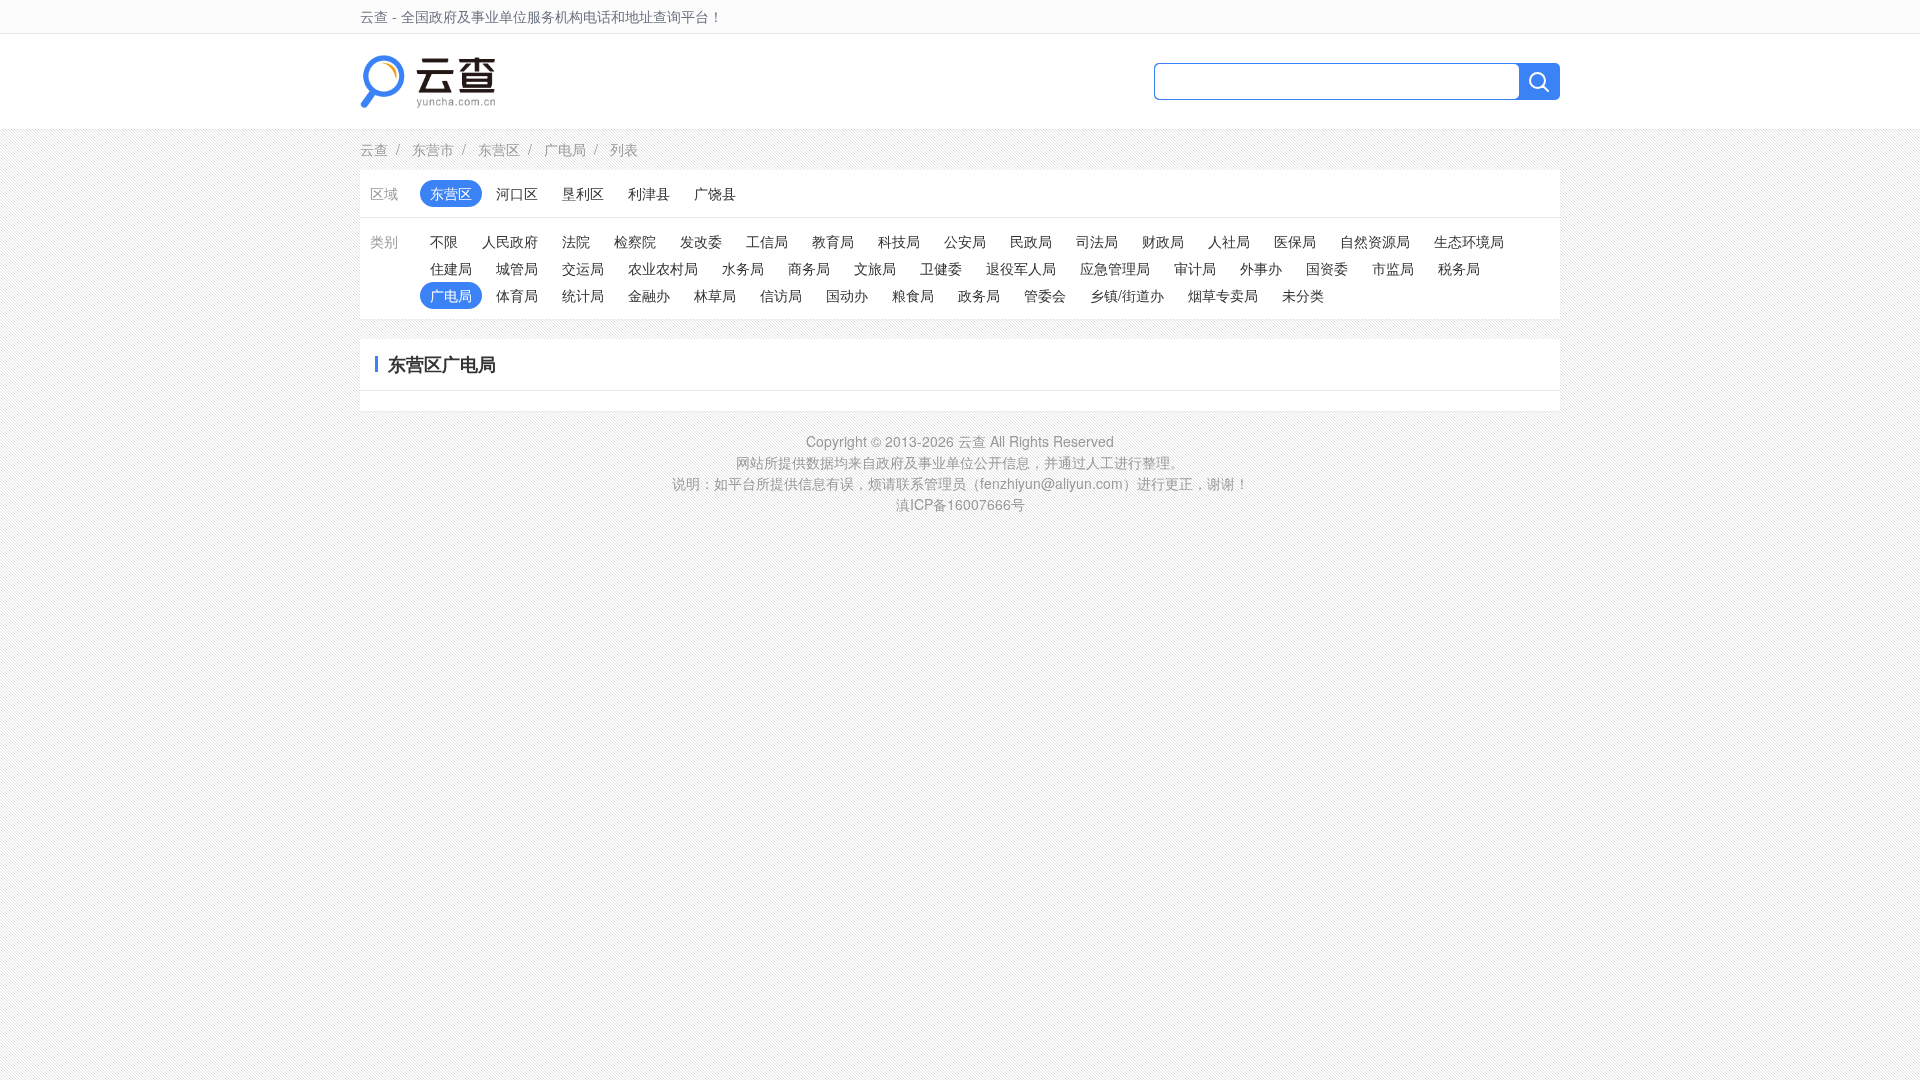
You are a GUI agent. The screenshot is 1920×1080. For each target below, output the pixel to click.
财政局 (1163, 241)
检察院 (635, 241)
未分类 (1303, 295)
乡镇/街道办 (1127, 295)
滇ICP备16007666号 (960, 504)
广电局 (565, 149)
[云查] (427, 81)
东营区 (499, 149)
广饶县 (715, 193)
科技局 (899, 241)
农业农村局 (663, 268)
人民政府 (510, 241)
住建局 (451, 268)
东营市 (433, 149)
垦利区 (583, 193)
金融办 (649, 295)
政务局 (979, 295)
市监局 (1393, 268)
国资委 (1327, 268)
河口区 (517, 193)
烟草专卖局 (1223, 295)
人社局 (1229, 241)
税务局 (1459, 268)
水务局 (743, 268)
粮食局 (913, 295)
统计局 (583, 295)
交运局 (583, 268)
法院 (576, 241)
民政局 (1031, 241)
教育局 (833, 241)
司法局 (1097, 241)
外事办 (1261, 268)
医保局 (1295, 241)
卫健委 (941, 268)
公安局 (965, 241)
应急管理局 (1115, 268)
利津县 (649, 193)
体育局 (517, 295)
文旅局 (875, 268)
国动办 (847, 295)
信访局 (781, 295)
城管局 (517, 268)
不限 (444, 241)
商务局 (809, 268)
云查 (374, 149)
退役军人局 (1021, 268)
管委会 (1045, 295)
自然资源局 (1375, 241)
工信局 (767, 241)
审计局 (1195, 268)
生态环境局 (1469, 241)
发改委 (701, 241)
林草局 (715, 295)
